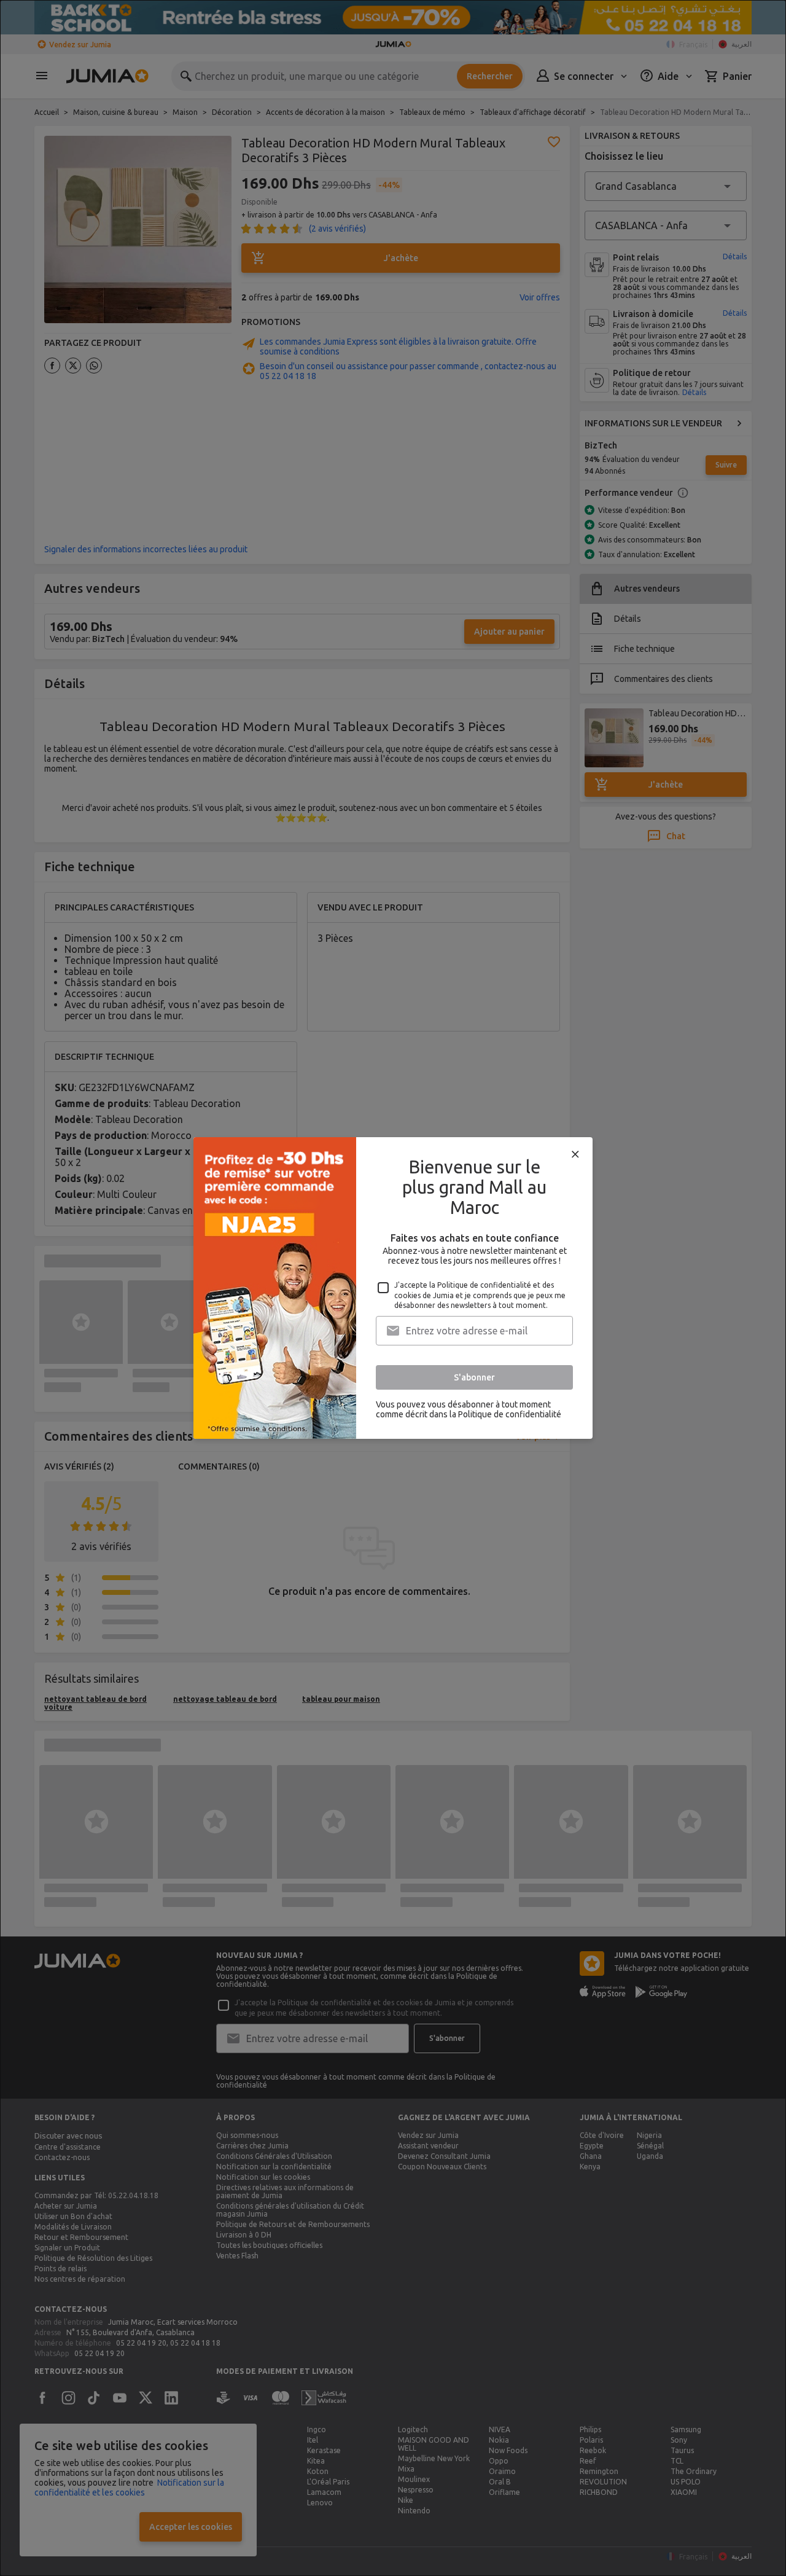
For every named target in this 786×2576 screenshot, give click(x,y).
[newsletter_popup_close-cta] (575, 1154)
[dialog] (393, 1288)
